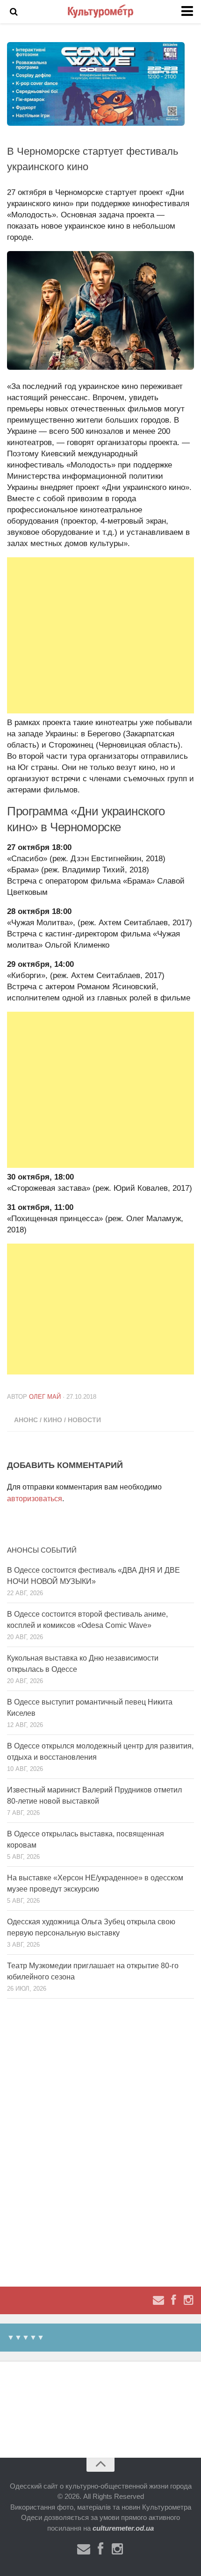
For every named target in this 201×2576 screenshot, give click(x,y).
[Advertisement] (100, 635)
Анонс (26, 1420)
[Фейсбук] (173, 2300)
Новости (84, 1420)
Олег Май (45, 1397)
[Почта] (158, 2300)
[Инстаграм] (188, 2300)
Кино (53, 1420)
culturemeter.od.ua (123, 2528)
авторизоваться (35, 1499)
